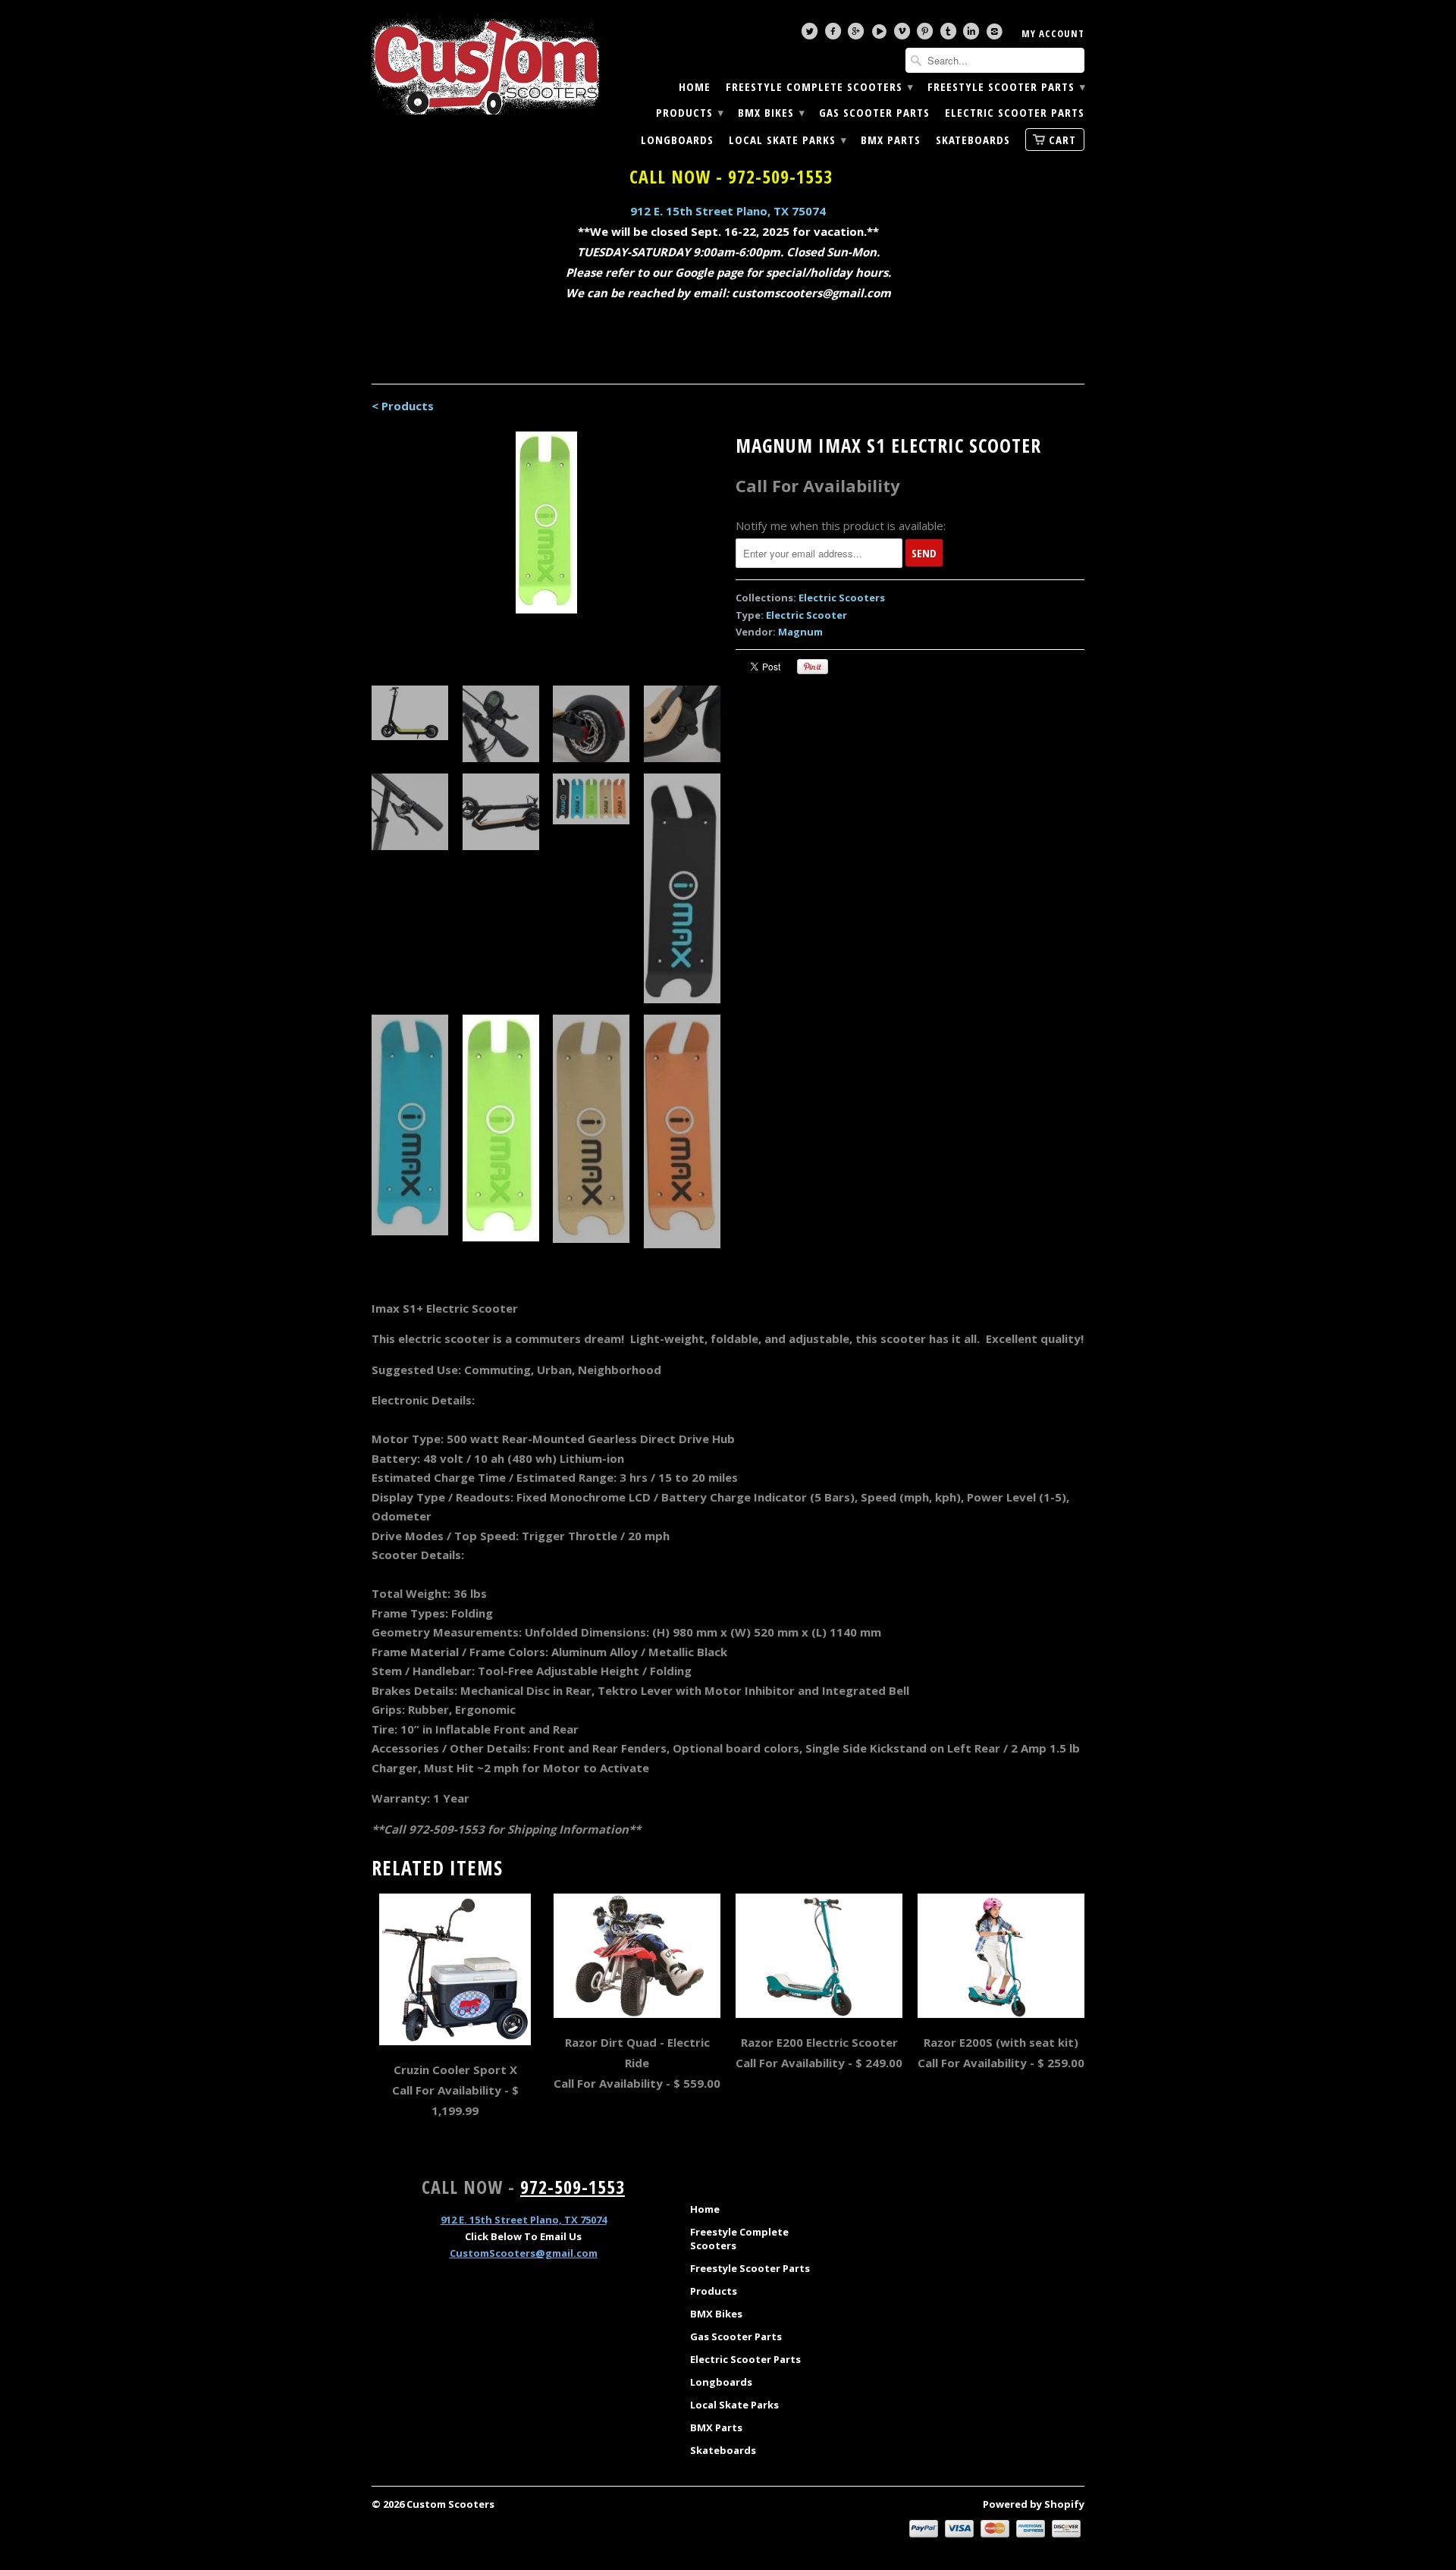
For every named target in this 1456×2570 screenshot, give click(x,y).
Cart (1062, 140)
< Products (403, 406)
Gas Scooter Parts (874, 113)
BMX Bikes (771, 113)
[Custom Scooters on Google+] (858, 35)
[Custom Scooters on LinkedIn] (973, 35)
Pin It (813, 667)
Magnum (800, 632)
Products (689, 113)
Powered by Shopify (1034, 2504)
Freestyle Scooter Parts (1006, 87)
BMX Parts (891, 140)
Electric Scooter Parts (1015, 113)
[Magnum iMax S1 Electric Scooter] (546, 522)
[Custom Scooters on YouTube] (881, 35)
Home (695, 87)
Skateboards (973, 140)
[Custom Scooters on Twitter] (811, 35)
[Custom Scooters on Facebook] (835, 35)
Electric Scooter (806, 615)
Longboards (677, 140)
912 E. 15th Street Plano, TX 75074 (728, 211)
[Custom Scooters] (485, 65)
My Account (1053, 33)
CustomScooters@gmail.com (524, 2253)
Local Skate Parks (787, 140)
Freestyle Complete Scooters (819, 87)
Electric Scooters (842, 598)
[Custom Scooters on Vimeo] (904, 35)
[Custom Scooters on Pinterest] (927, 35)
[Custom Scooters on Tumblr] (950, 35)
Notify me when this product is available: (841, 526)
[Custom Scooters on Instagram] (996, 35)
